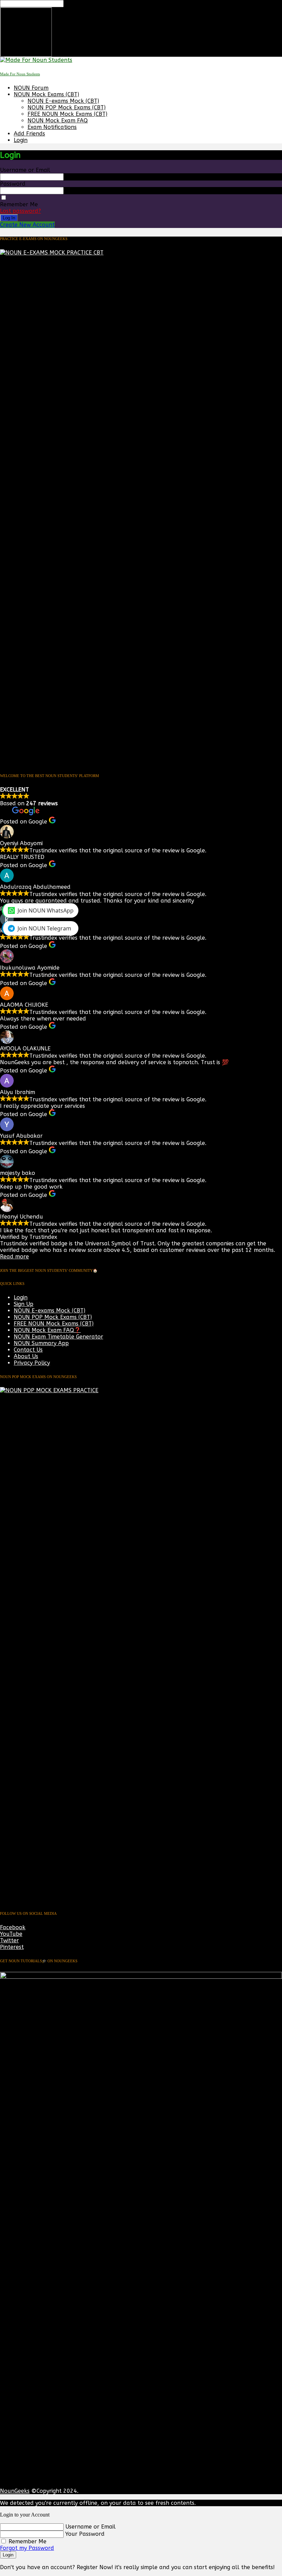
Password (13, 184)
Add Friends (29, 134)
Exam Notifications (52, 127)
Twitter (9, 1940)
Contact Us (28, 1350)
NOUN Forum (31, 88)
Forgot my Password (27, 2548)
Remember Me (19, 204)
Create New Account (27, 225)
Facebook (13, 1927)
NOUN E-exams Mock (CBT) (63, 101)
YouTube (11, 1934)
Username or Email (25, 170)
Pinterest (12, 1947)
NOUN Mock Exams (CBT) (46, 94)
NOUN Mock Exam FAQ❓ (47, 1330)
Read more (14, 1257)
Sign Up (24, 1304)
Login (21, 140)
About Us (26, 1356)
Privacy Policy (32, 1363)
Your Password (85, 2534)
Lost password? (20, 211)
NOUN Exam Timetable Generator (58, 1337)
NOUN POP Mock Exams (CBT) (67, 107)
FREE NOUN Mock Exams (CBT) (67, 114)
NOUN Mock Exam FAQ (58, 121)
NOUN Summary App (41, 1343)
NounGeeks (15, 2491)
